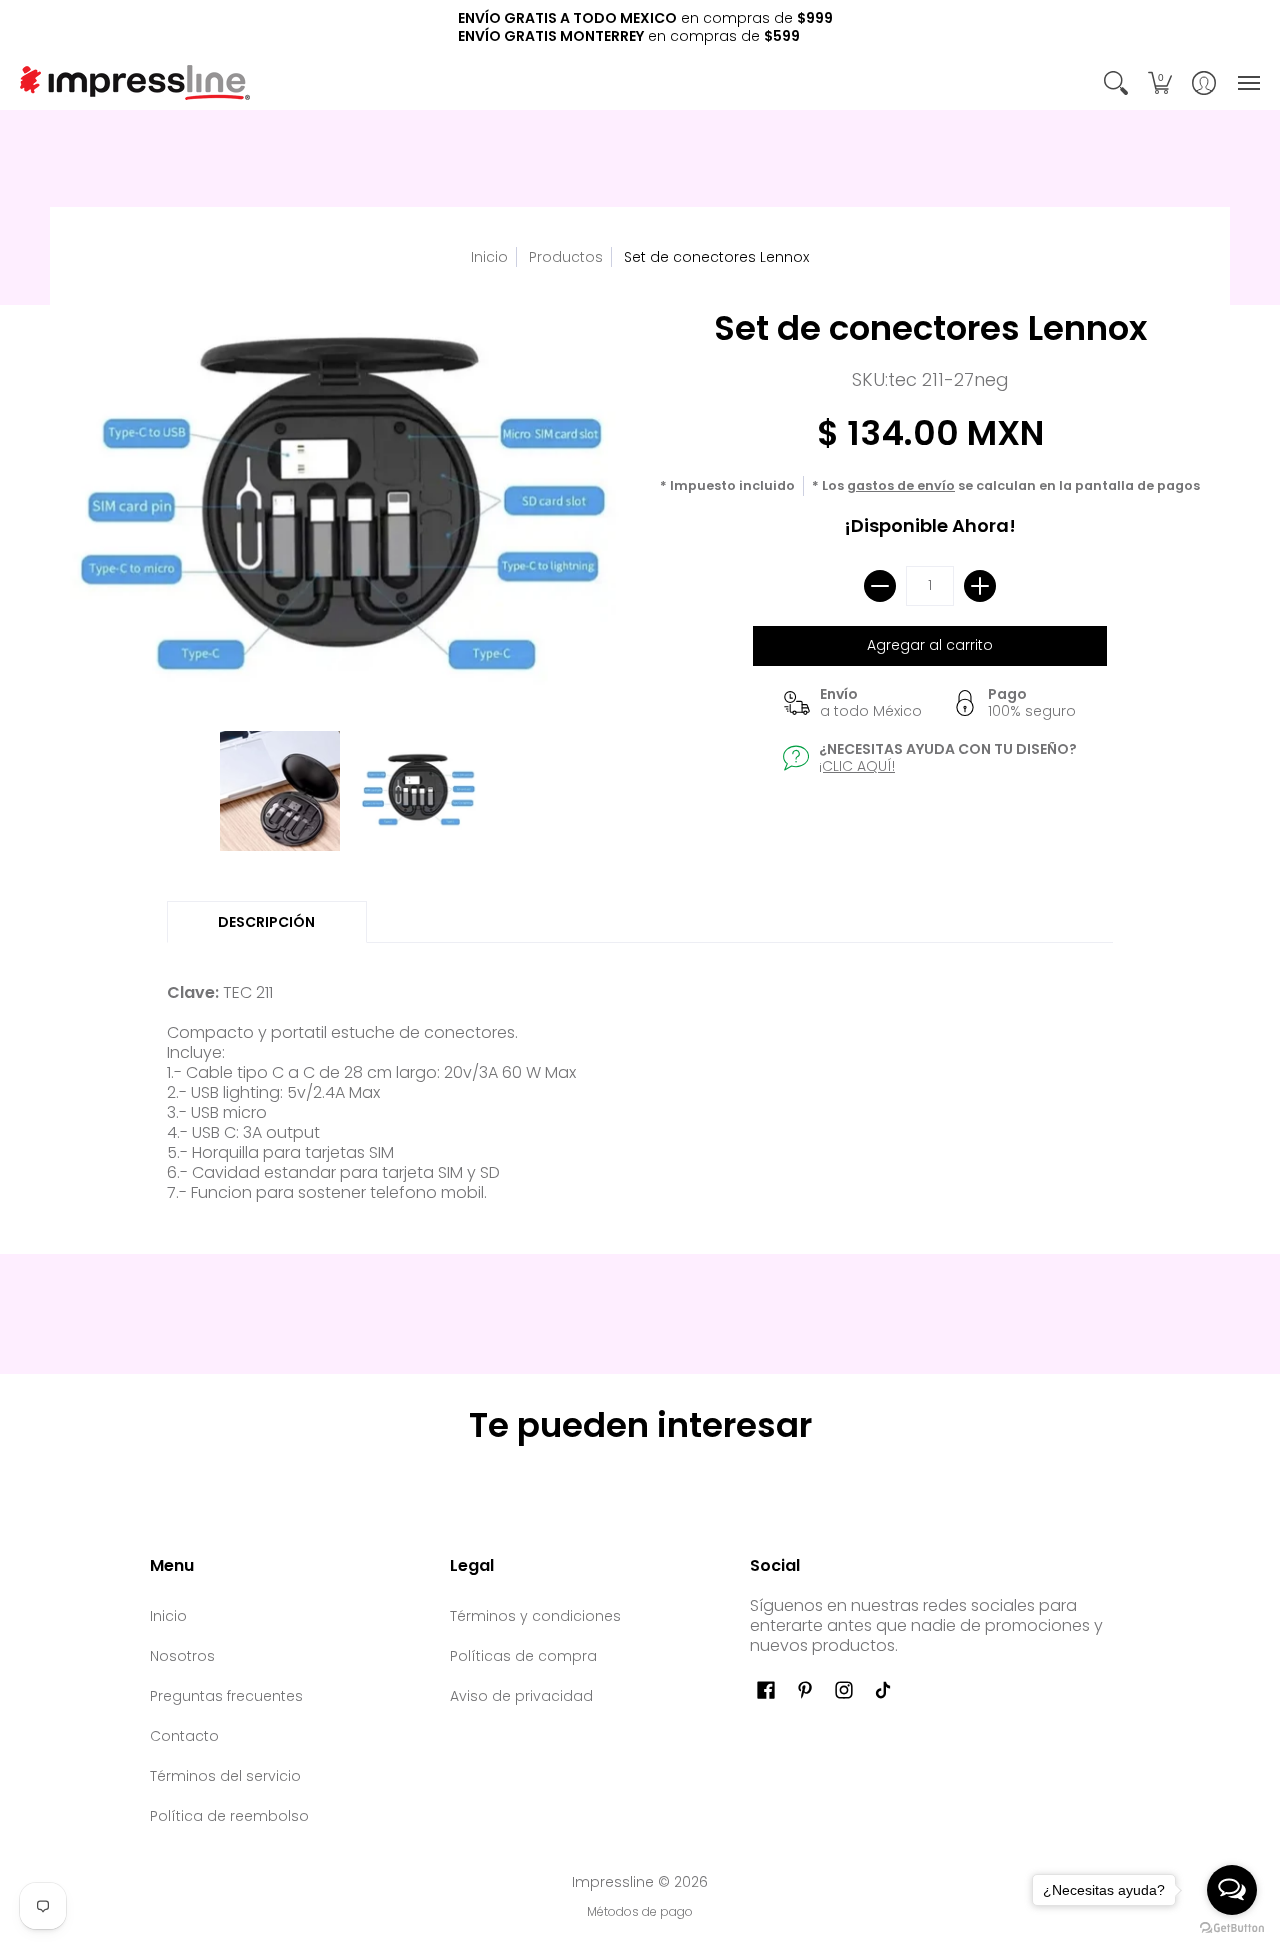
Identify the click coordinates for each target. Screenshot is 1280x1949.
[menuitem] (1116, 82)
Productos (566, 257)
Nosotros (182, 1656)
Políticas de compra (523, 1656)
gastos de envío (901, 485)
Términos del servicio (225, 1776)
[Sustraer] (880, 586)
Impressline (613, 1882)
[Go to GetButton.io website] (1232, 1928)
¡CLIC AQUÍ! (857, 766)
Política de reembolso (229, 1816)
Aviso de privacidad (521, 1696)
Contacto (184, 1736)
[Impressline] (135, 82)
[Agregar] (980, 586)
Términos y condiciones (535, 1616)
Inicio (489, 257)
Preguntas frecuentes (226, 1696)
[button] (1116, 82)
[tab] (267, 922)
